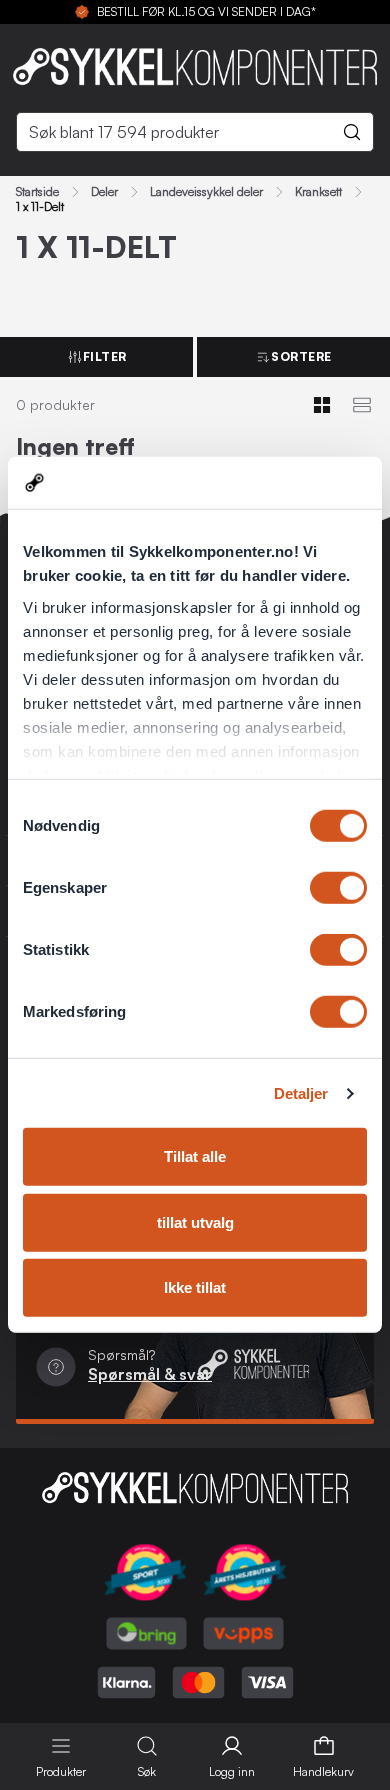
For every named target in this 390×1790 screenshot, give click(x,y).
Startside (37, 192)
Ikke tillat (195, 1287)
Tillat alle (195, 1156)
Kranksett (318, 192)
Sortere (301, 356)
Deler (104, 192)
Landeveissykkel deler (206, 192)
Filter (105, 356)
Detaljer (301, 1093)
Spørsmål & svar (150, 1374)
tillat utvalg (195, 1222)
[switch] (338, 888)
